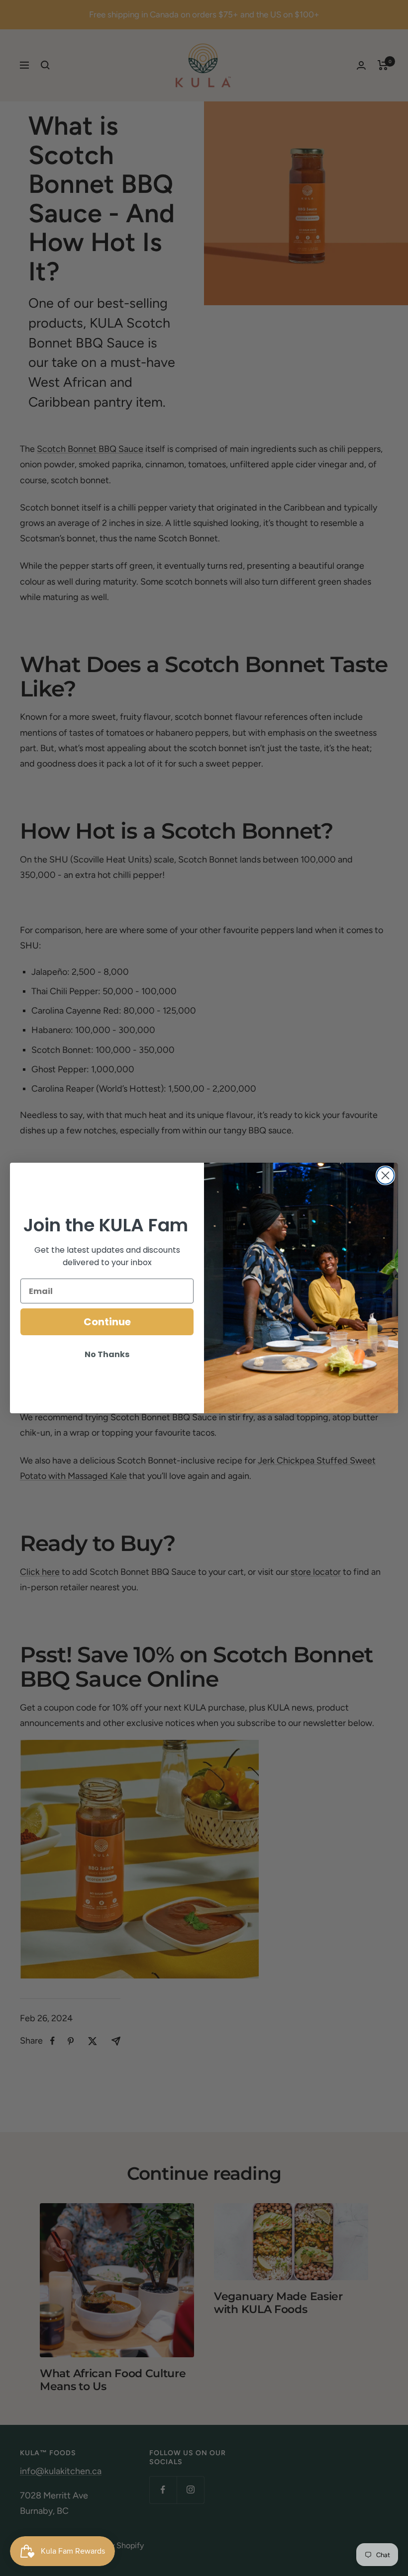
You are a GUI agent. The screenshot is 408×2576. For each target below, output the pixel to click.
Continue (107, 1322)
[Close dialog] (385, 1175)
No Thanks (107, 1354)
